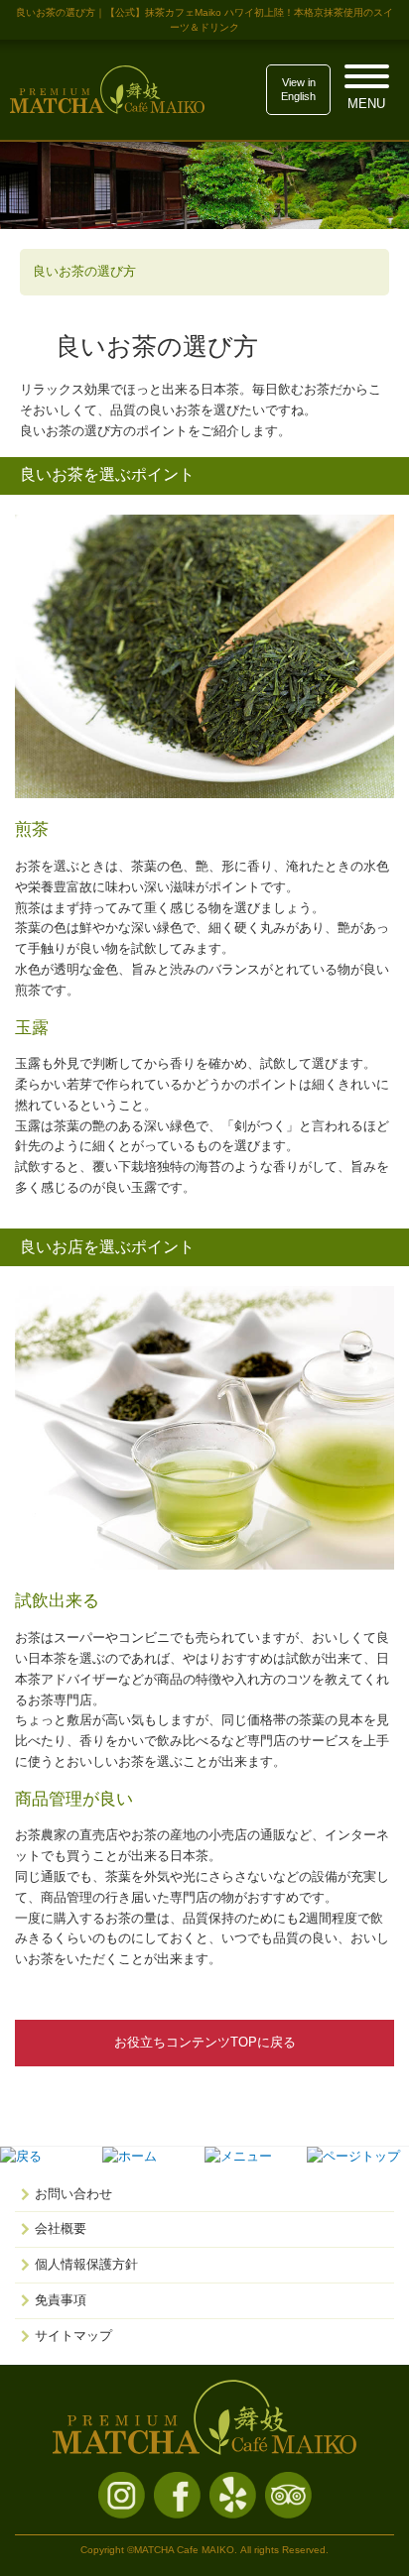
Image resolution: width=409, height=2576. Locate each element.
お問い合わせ (73, 2194)
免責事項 (61, 2300)
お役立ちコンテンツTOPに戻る (205, 2042)
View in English (298, 89)
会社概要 (61, 2228)
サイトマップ (73, 2336)
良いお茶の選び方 (84, 271)
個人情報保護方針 (86, 2264)
